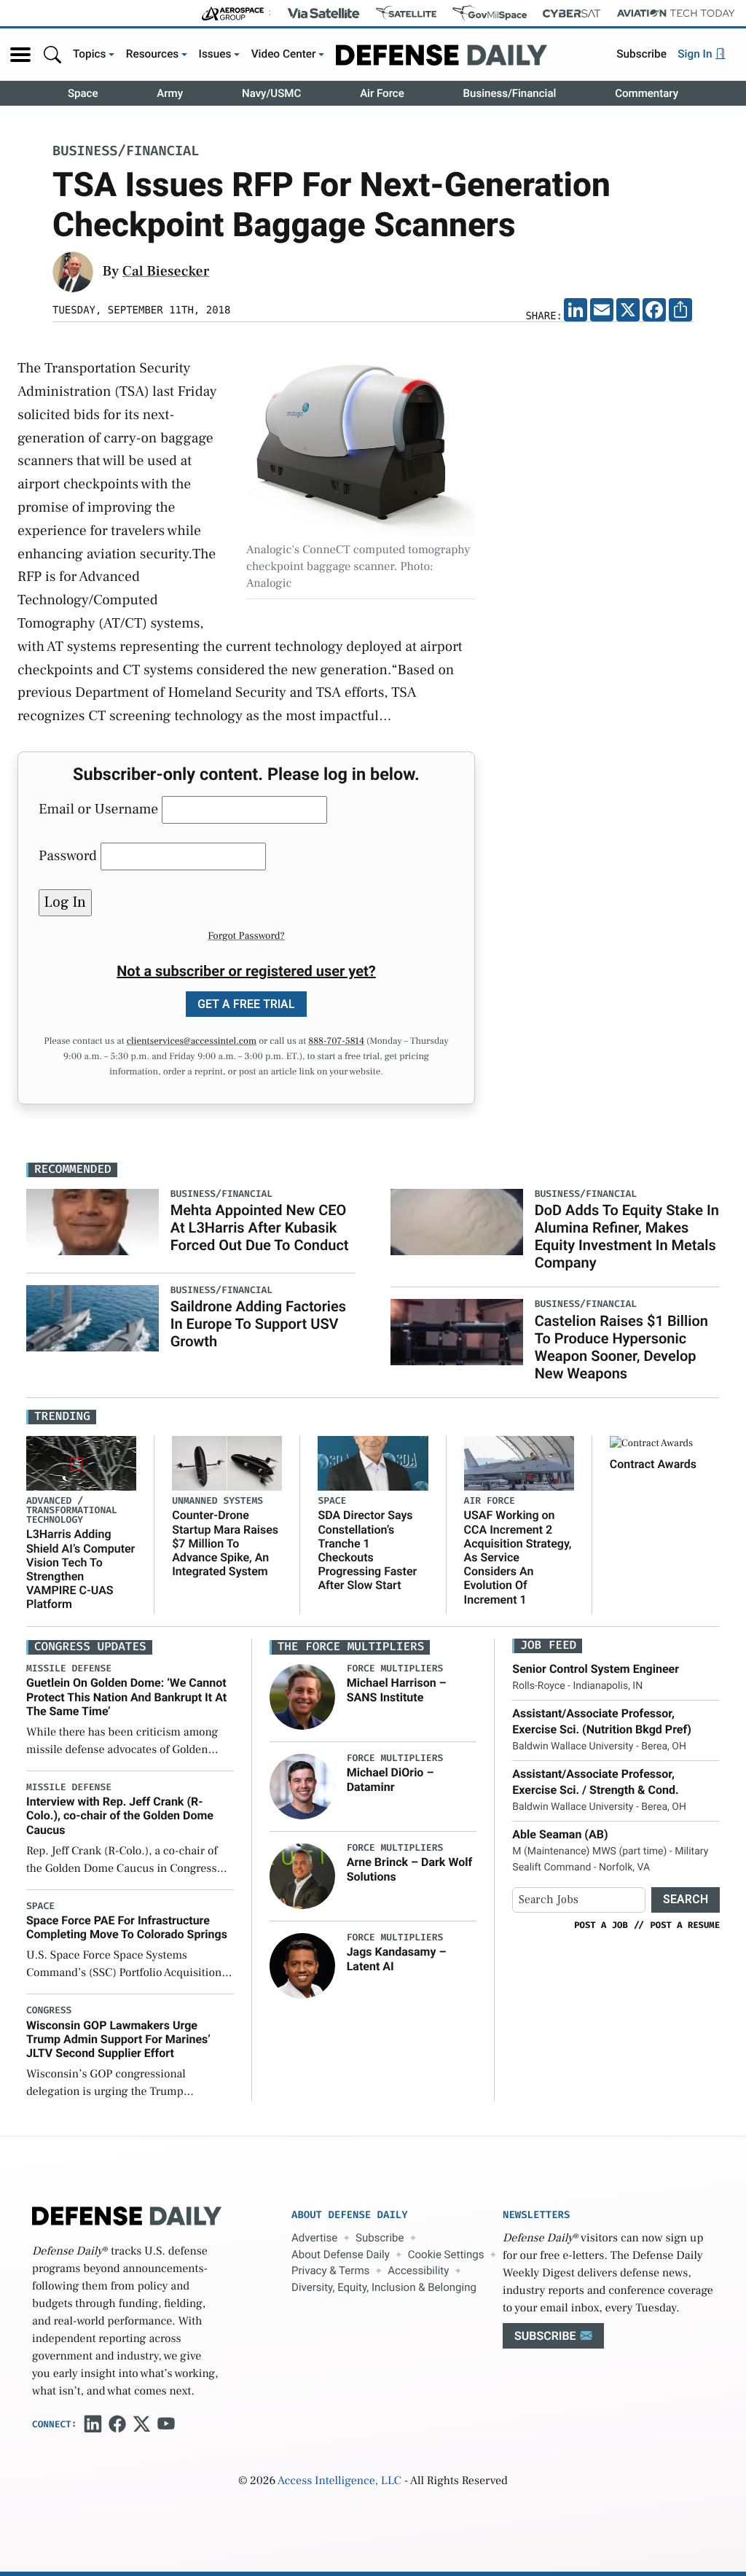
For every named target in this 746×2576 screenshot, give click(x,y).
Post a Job (601, 1925)
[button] (20, 55)
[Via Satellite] (323, 13)
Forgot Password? (246, 936)
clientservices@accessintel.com (192, 1042)
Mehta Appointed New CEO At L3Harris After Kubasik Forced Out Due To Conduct (260, 1227)
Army (170, 93)
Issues (215, 54)
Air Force (382, 93)
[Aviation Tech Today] (676, 13)
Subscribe (641, 54)
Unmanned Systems (217, 1501)
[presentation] (302, 1697)
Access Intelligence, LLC (339, 2481)
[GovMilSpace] (490, 13)
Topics (90, 54)
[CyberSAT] (572, 13)
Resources (153, 54)
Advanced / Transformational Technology (72, 1511)
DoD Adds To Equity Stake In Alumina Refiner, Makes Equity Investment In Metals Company (627, 1236)
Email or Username (98, 809)
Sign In (696, 54)
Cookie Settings (446, 2255)
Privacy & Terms (330, 2271)
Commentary (647, 93)
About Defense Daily (341, 2255)
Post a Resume (685, 1925)
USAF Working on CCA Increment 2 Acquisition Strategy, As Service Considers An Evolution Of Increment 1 (518, 1557)
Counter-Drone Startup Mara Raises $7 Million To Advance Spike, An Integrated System (225, 1543)
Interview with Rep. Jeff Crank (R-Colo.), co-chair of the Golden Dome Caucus (120, 1815)
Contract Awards (653, 1464)
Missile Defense (69, 1669)
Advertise (314, 2238)
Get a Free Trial (246, 1004)
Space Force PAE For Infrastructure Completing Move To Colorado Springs (127, 1927)
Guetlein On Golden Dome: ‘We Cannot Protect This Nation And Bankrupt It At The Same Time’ (126, 1697)
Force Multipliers (395, 1669)
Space (83, 93)
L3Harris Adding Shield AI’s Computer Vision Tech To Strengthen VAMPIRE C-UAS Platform (81, 1569)
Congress (49, 2011)
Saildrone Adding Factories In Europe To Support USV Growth (258, 1324)
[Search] (52, 54)
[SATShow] (406, 13)
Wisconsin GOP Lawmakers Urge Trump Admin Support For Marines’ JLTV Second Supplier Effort (118, 2039)
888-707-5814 (336, 1042)
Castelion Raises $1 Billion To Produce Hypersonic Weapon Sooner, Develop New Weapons (621, 1347)
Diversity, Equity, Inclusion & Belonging (384, 2287)
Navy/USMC (271, 93)
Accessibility (418, 2271)
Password (68, 856)
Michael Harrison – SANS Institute (397, 1690)
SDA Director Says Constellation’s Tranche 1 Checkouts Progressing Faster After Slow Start (367, 1550)
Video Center (284, 54)
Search (686, 1899)
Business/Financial (510, 93)
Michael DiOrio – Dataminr (390, 1779)
